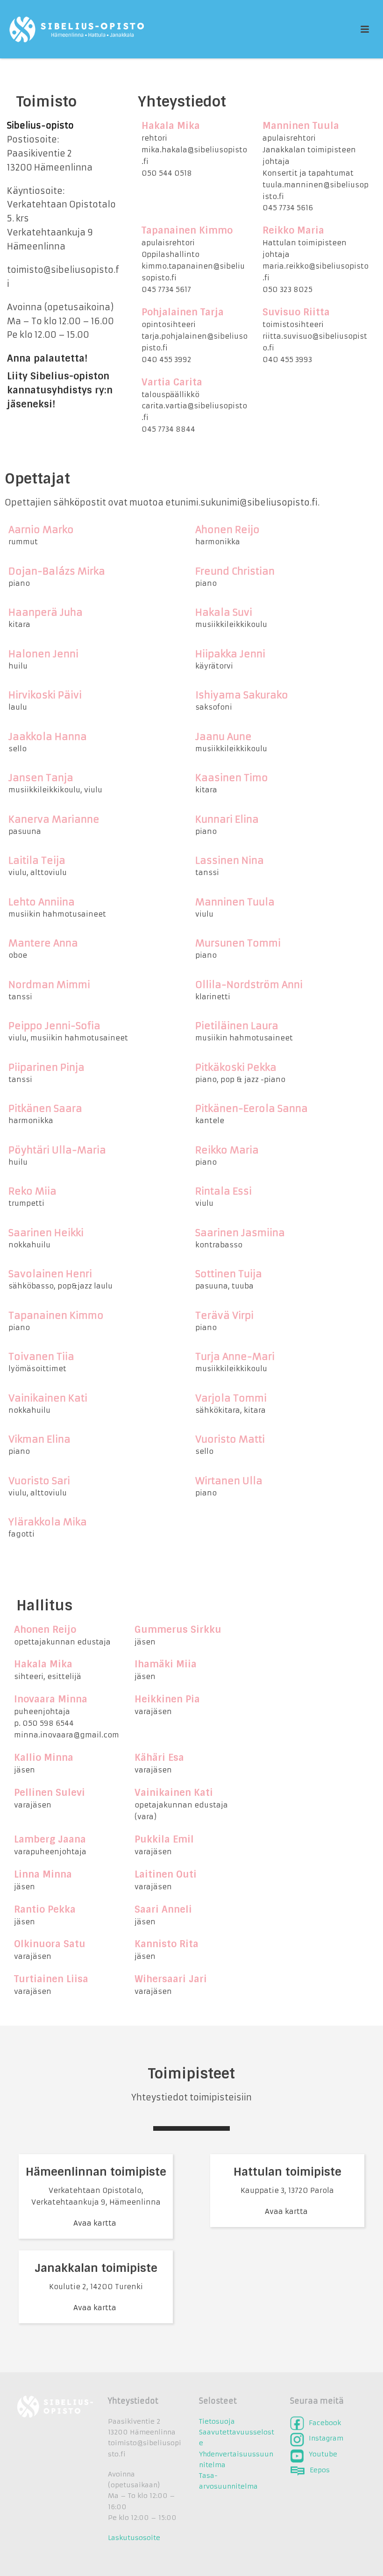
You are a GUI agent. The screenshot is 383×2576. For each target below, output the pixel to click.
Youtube (323, 2454)
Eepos (320, 2470)
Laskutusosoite (134, 2538)
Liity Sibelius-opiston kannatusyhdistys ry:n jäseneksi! (60, 390)
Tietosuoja (217, 2421)
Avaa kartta (96, 2223)
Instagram (326, 2438)
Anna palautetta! (47, 358)
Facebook (325, 2423)
